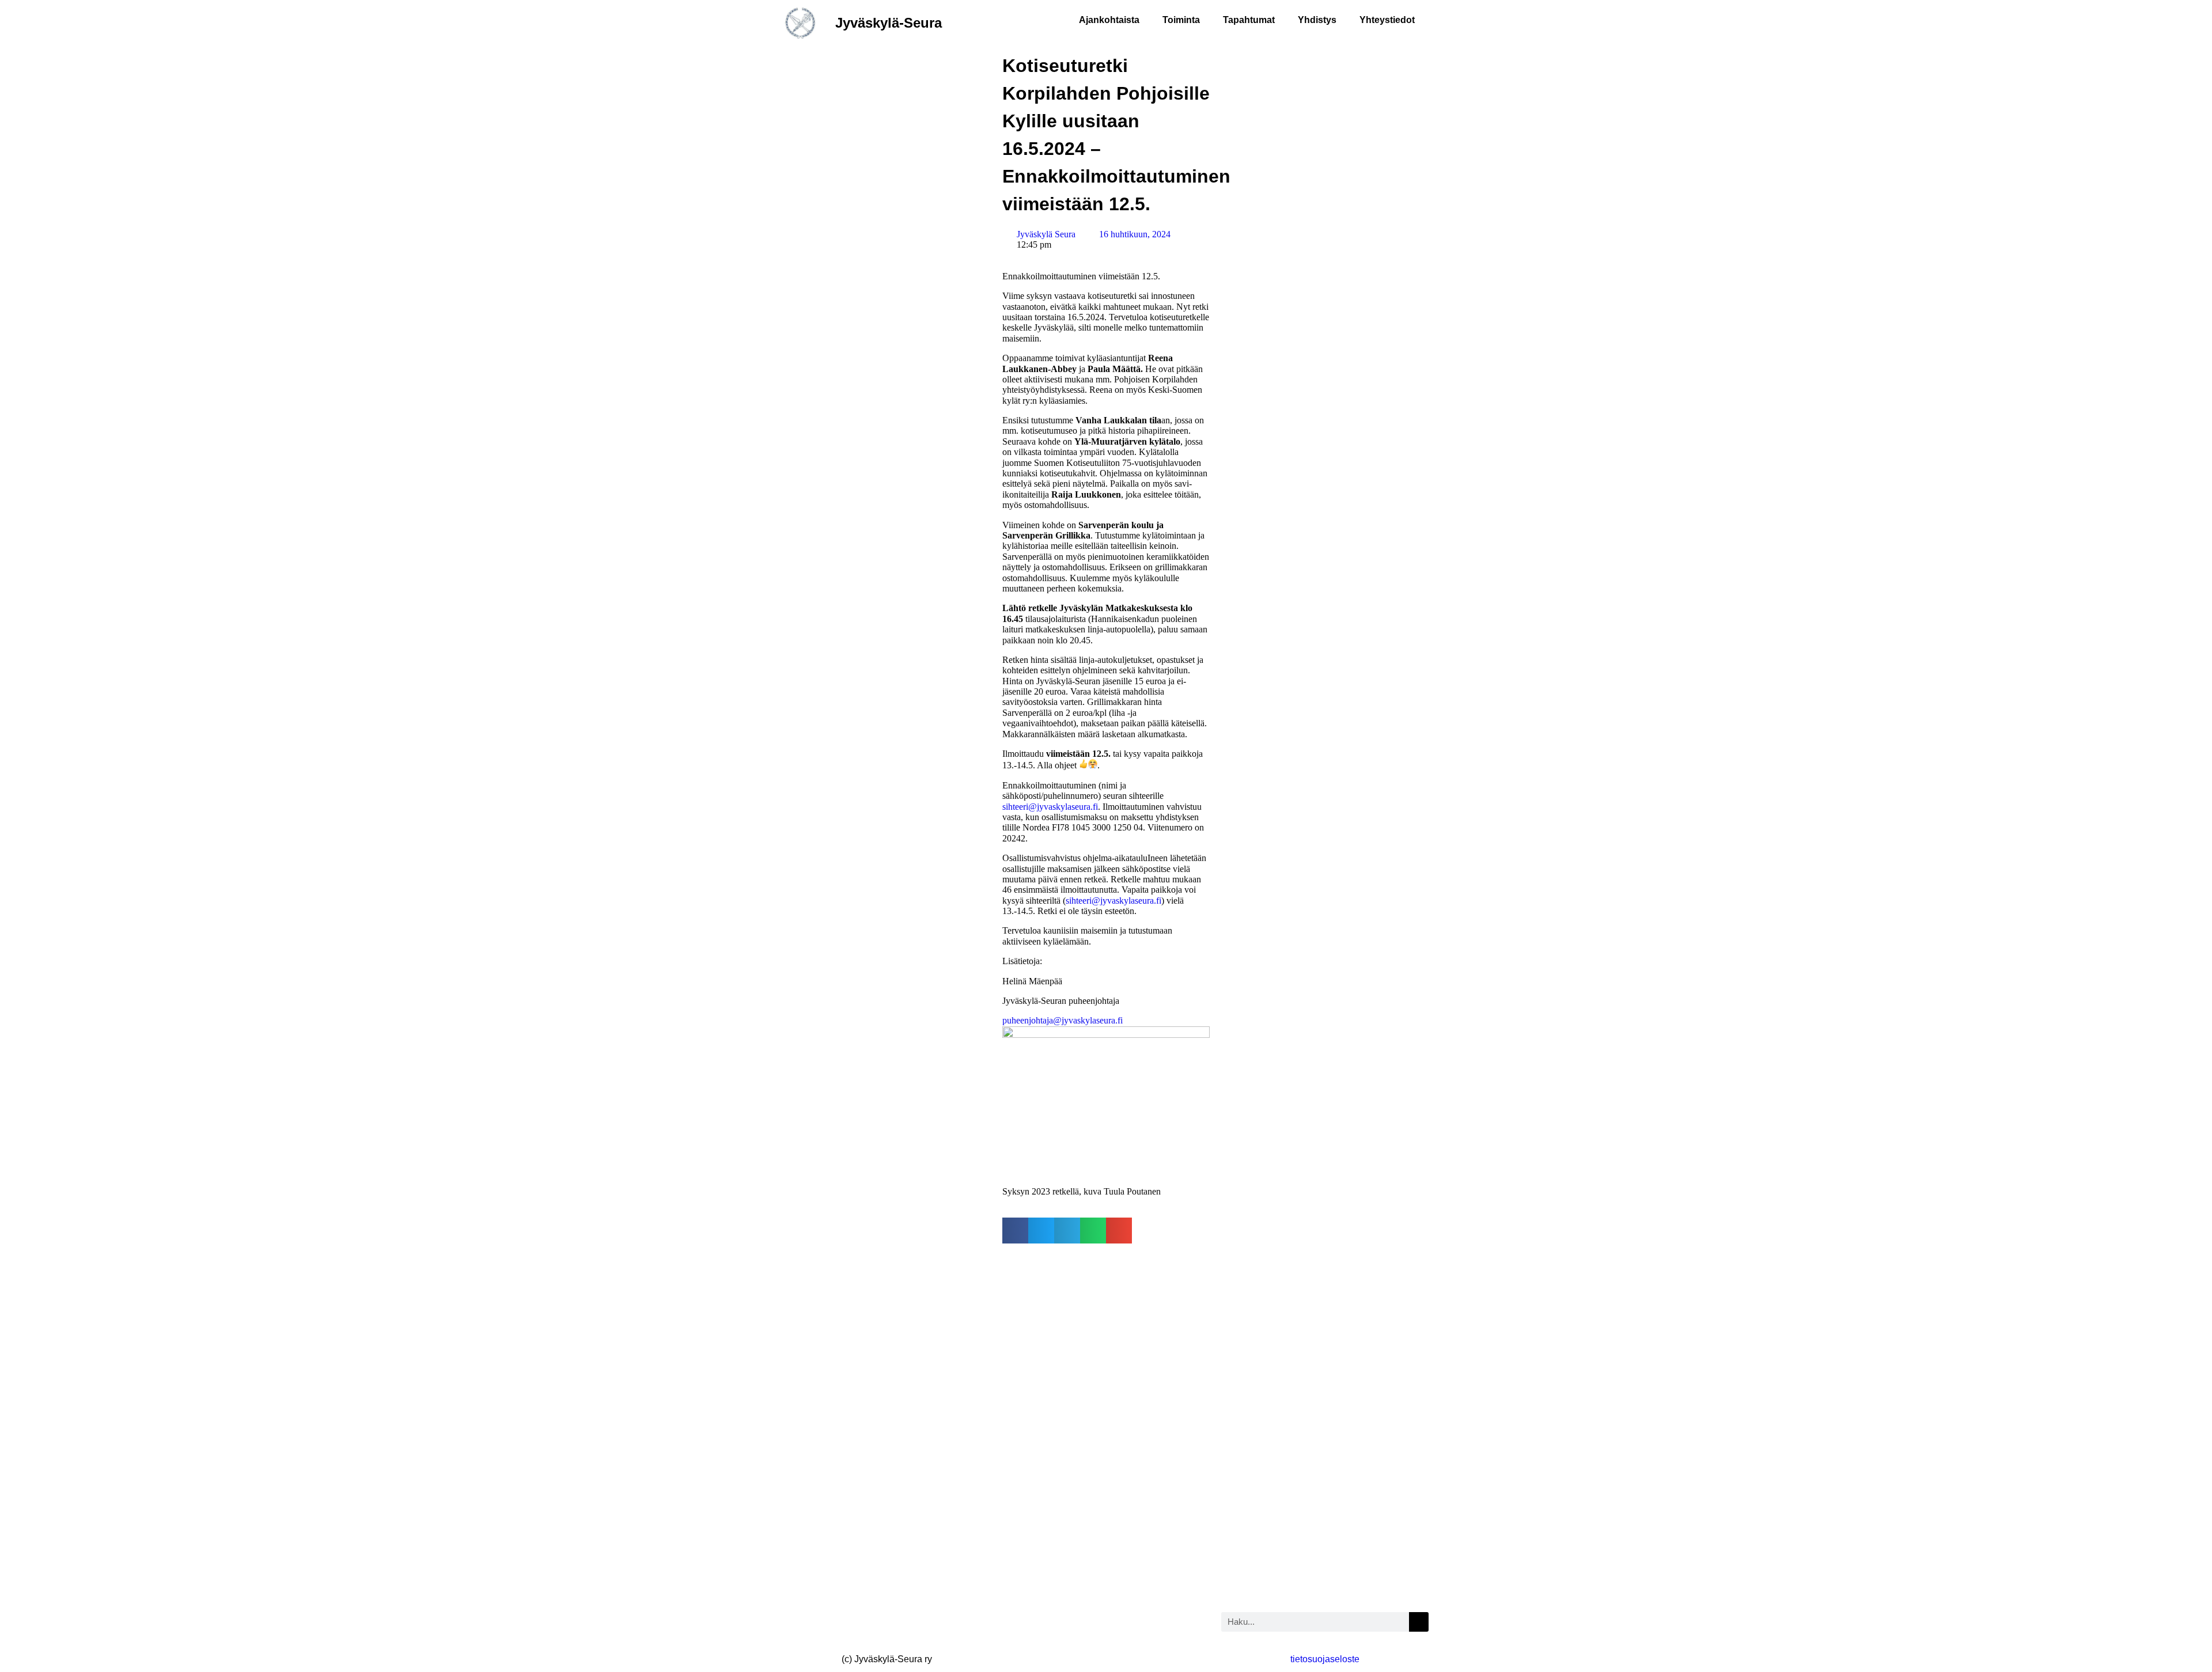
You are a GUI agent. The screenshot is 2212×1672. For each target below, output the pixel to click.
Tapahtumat (1249, 20)
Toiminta (1181, 20)
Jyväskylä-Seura (889, 23)
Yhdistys (1317, 20)
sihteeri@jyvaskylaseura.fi (1050, 807)
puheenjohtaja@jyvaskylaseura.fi (1063, 1020)
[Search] (1419, 1622)
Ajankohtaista (1109, 20)
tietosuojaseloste (1325, 1659)
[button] (1015, 1231)
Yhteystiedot (1387, 20)
